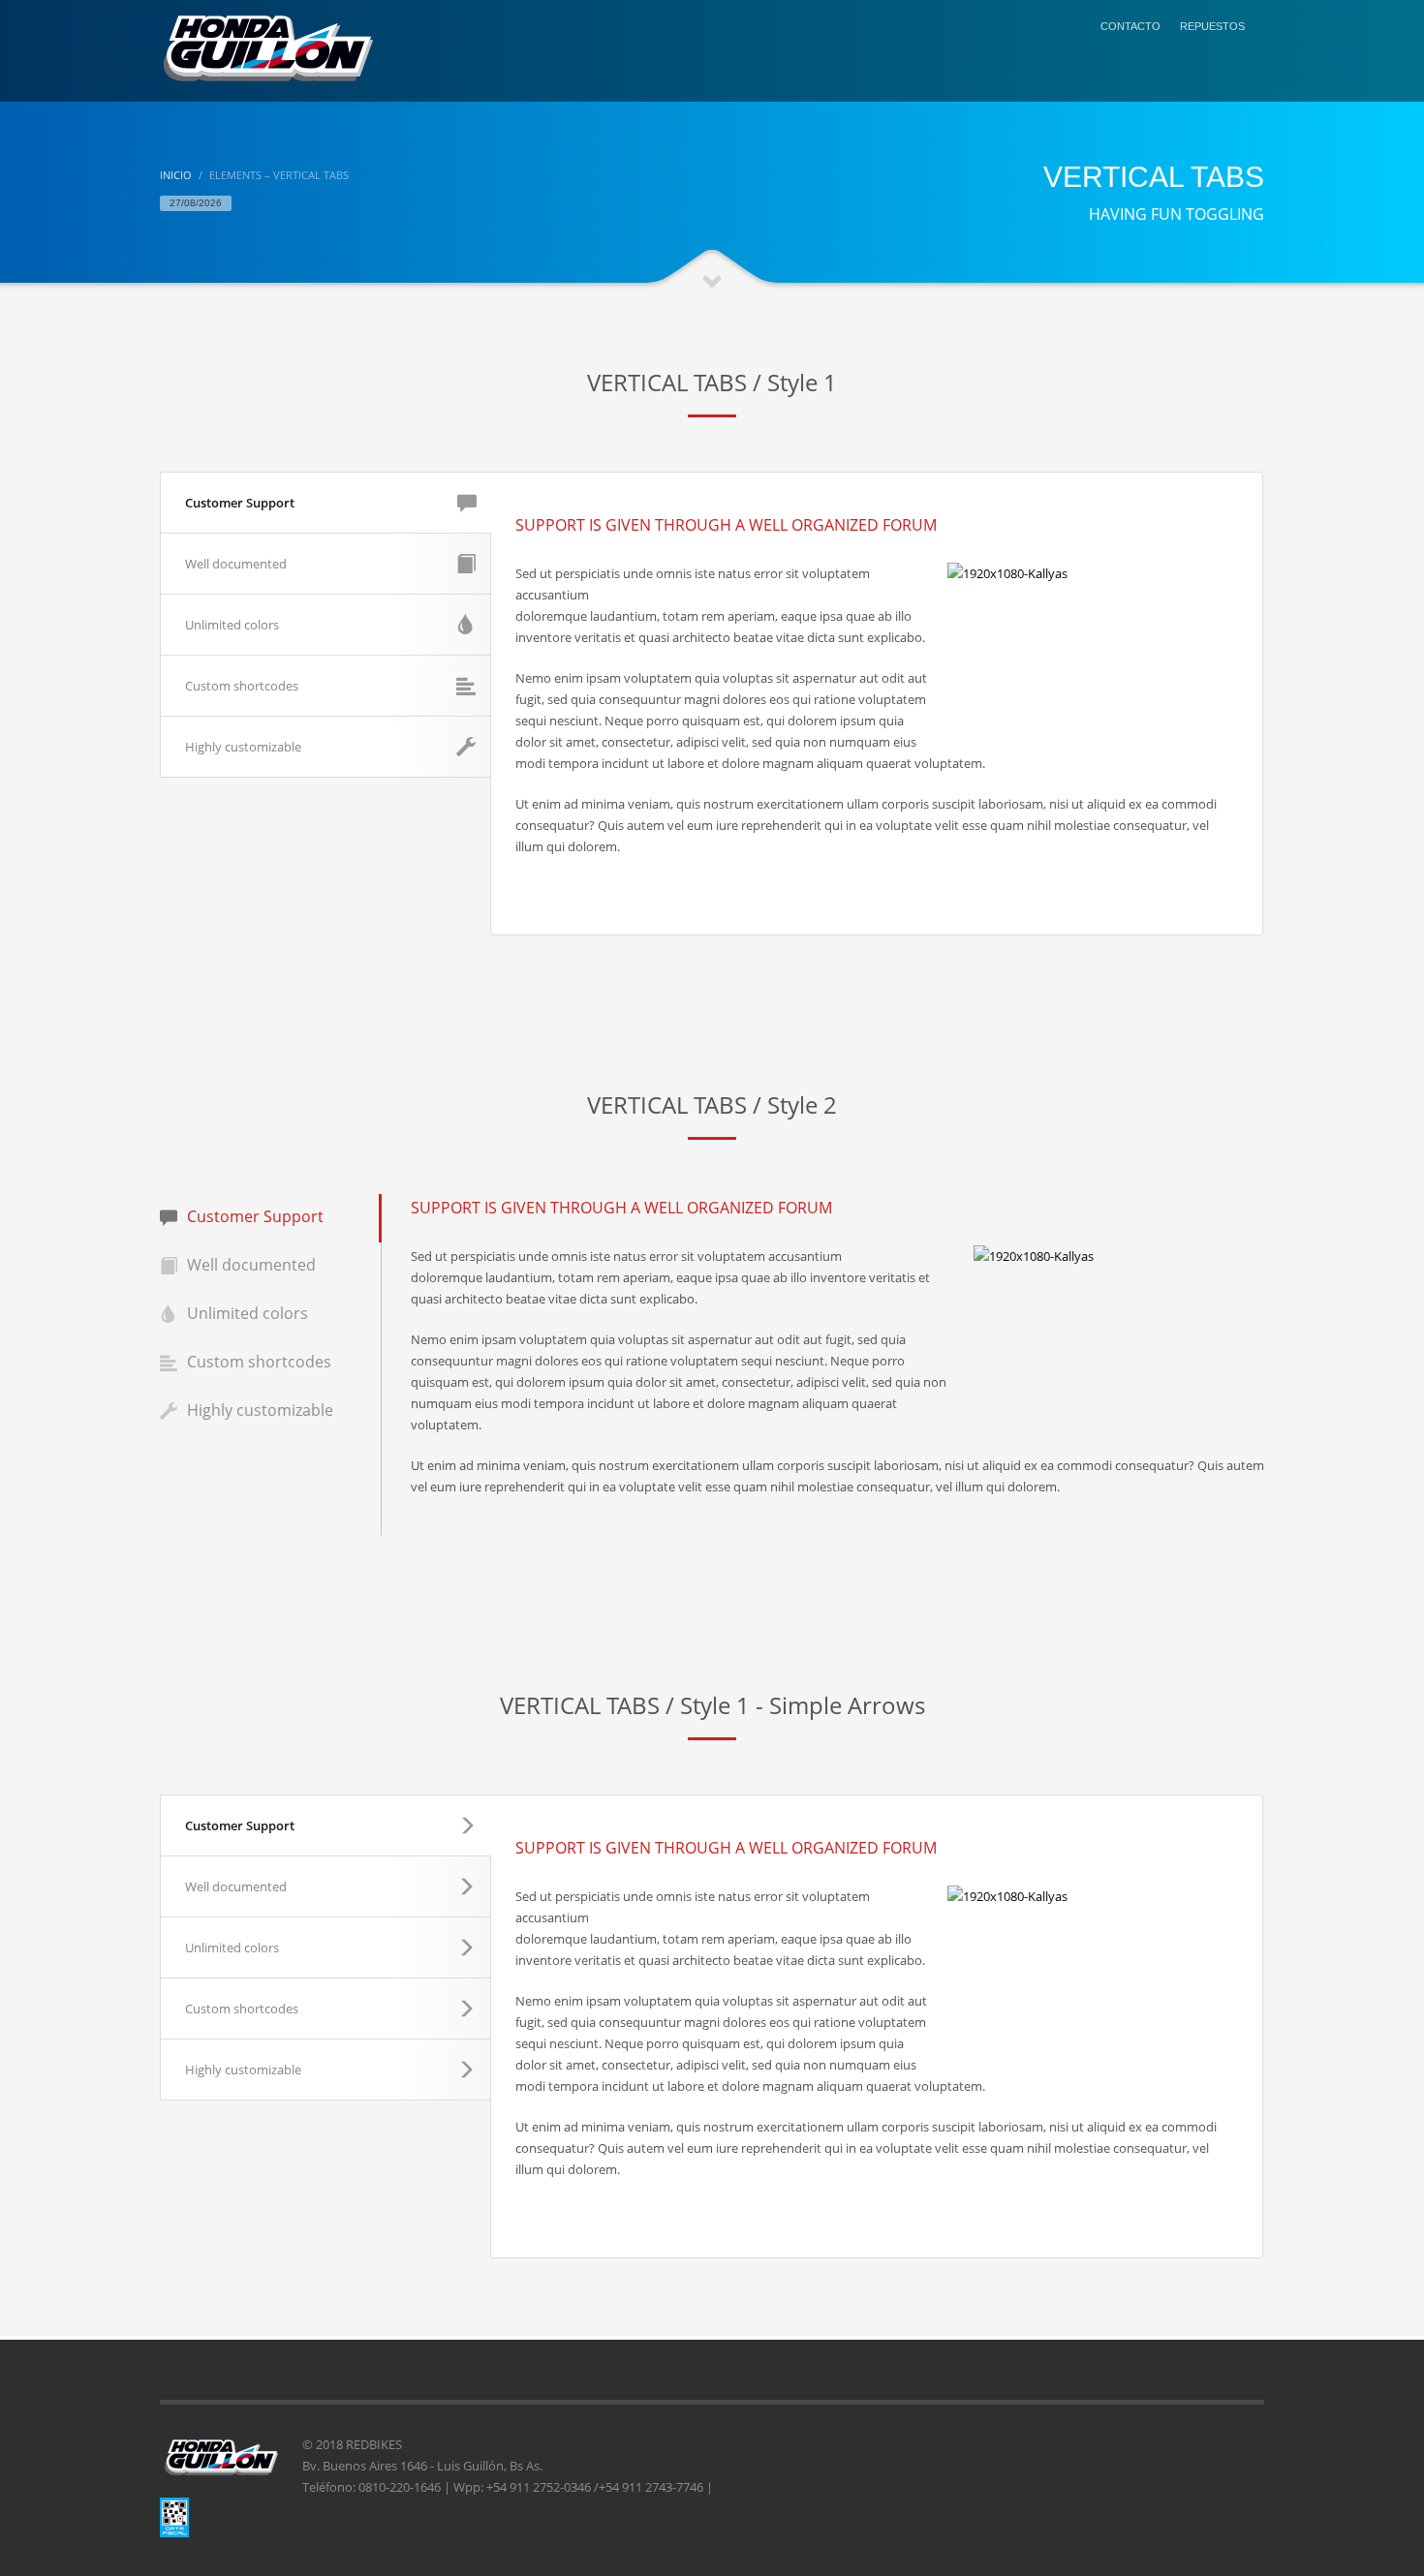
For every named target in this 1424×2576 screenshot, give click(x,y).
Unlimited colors (232, 625)
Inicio (176, 175)
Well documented (236, 564)
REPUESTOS (1212, 26)
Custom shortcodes (242, 686)
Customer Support (240, 503)
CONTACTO (1130, 26)
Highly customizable (243, 747)
